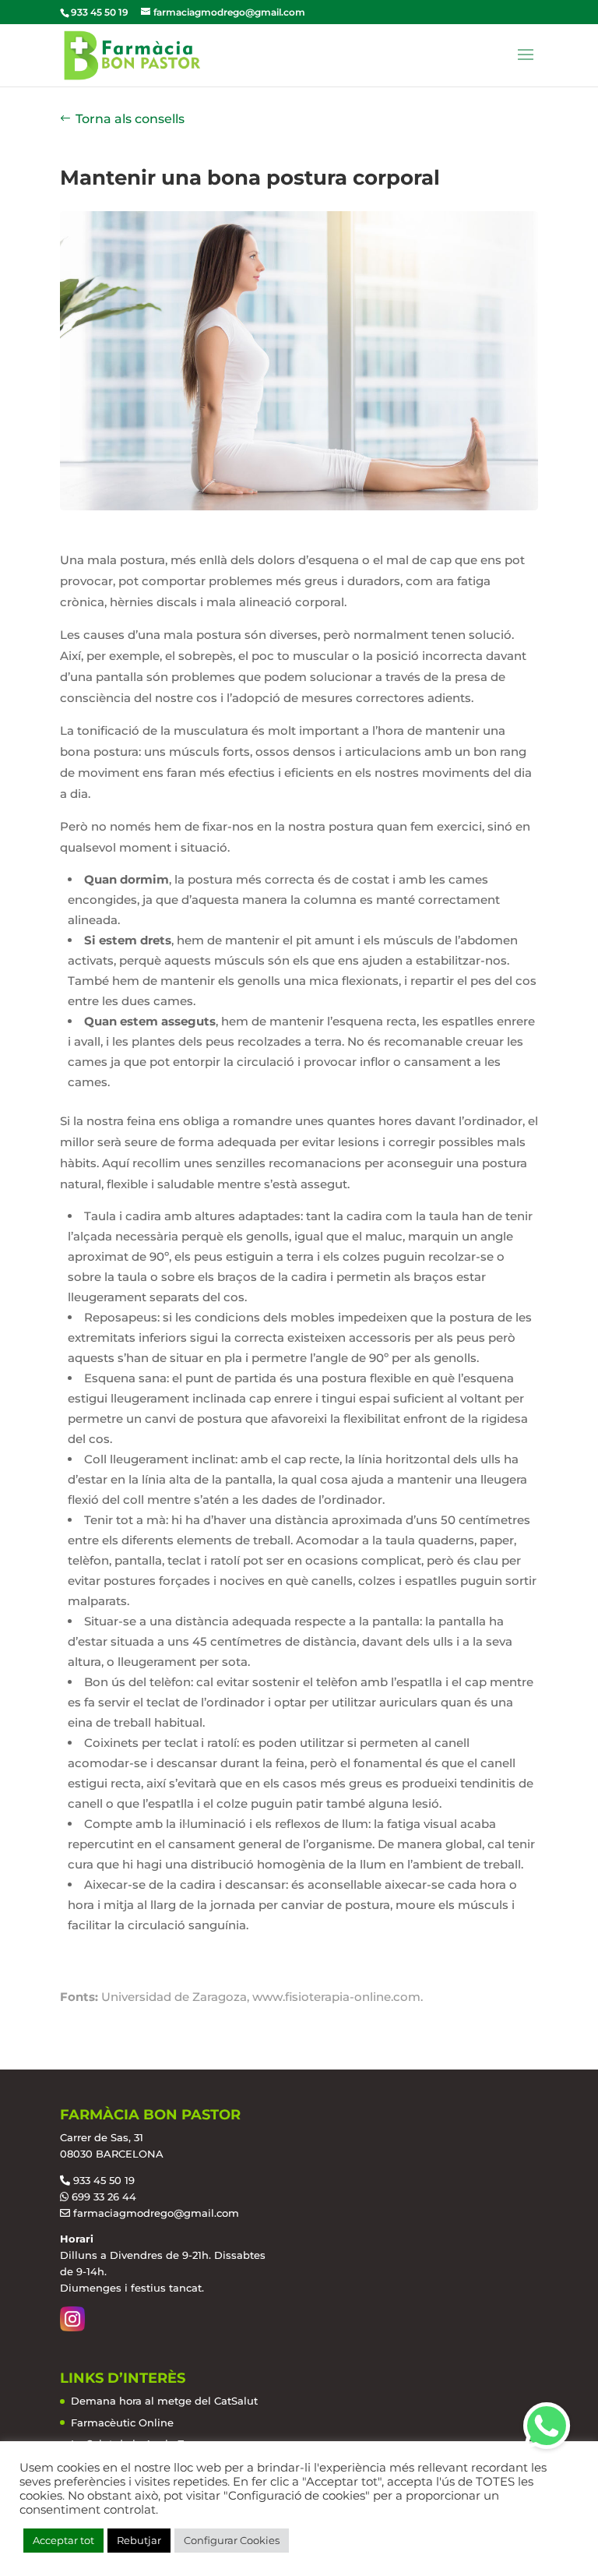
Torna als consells (130, 119)
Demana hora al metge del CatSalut (164, 2401)
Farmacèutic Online (122, 2422)
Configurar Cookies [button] (232, 2540)
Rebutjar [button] (139, 2540)
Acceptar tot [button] (63, 2540)
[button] (547, 2426)
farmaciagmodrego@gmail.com (156, 2213)
